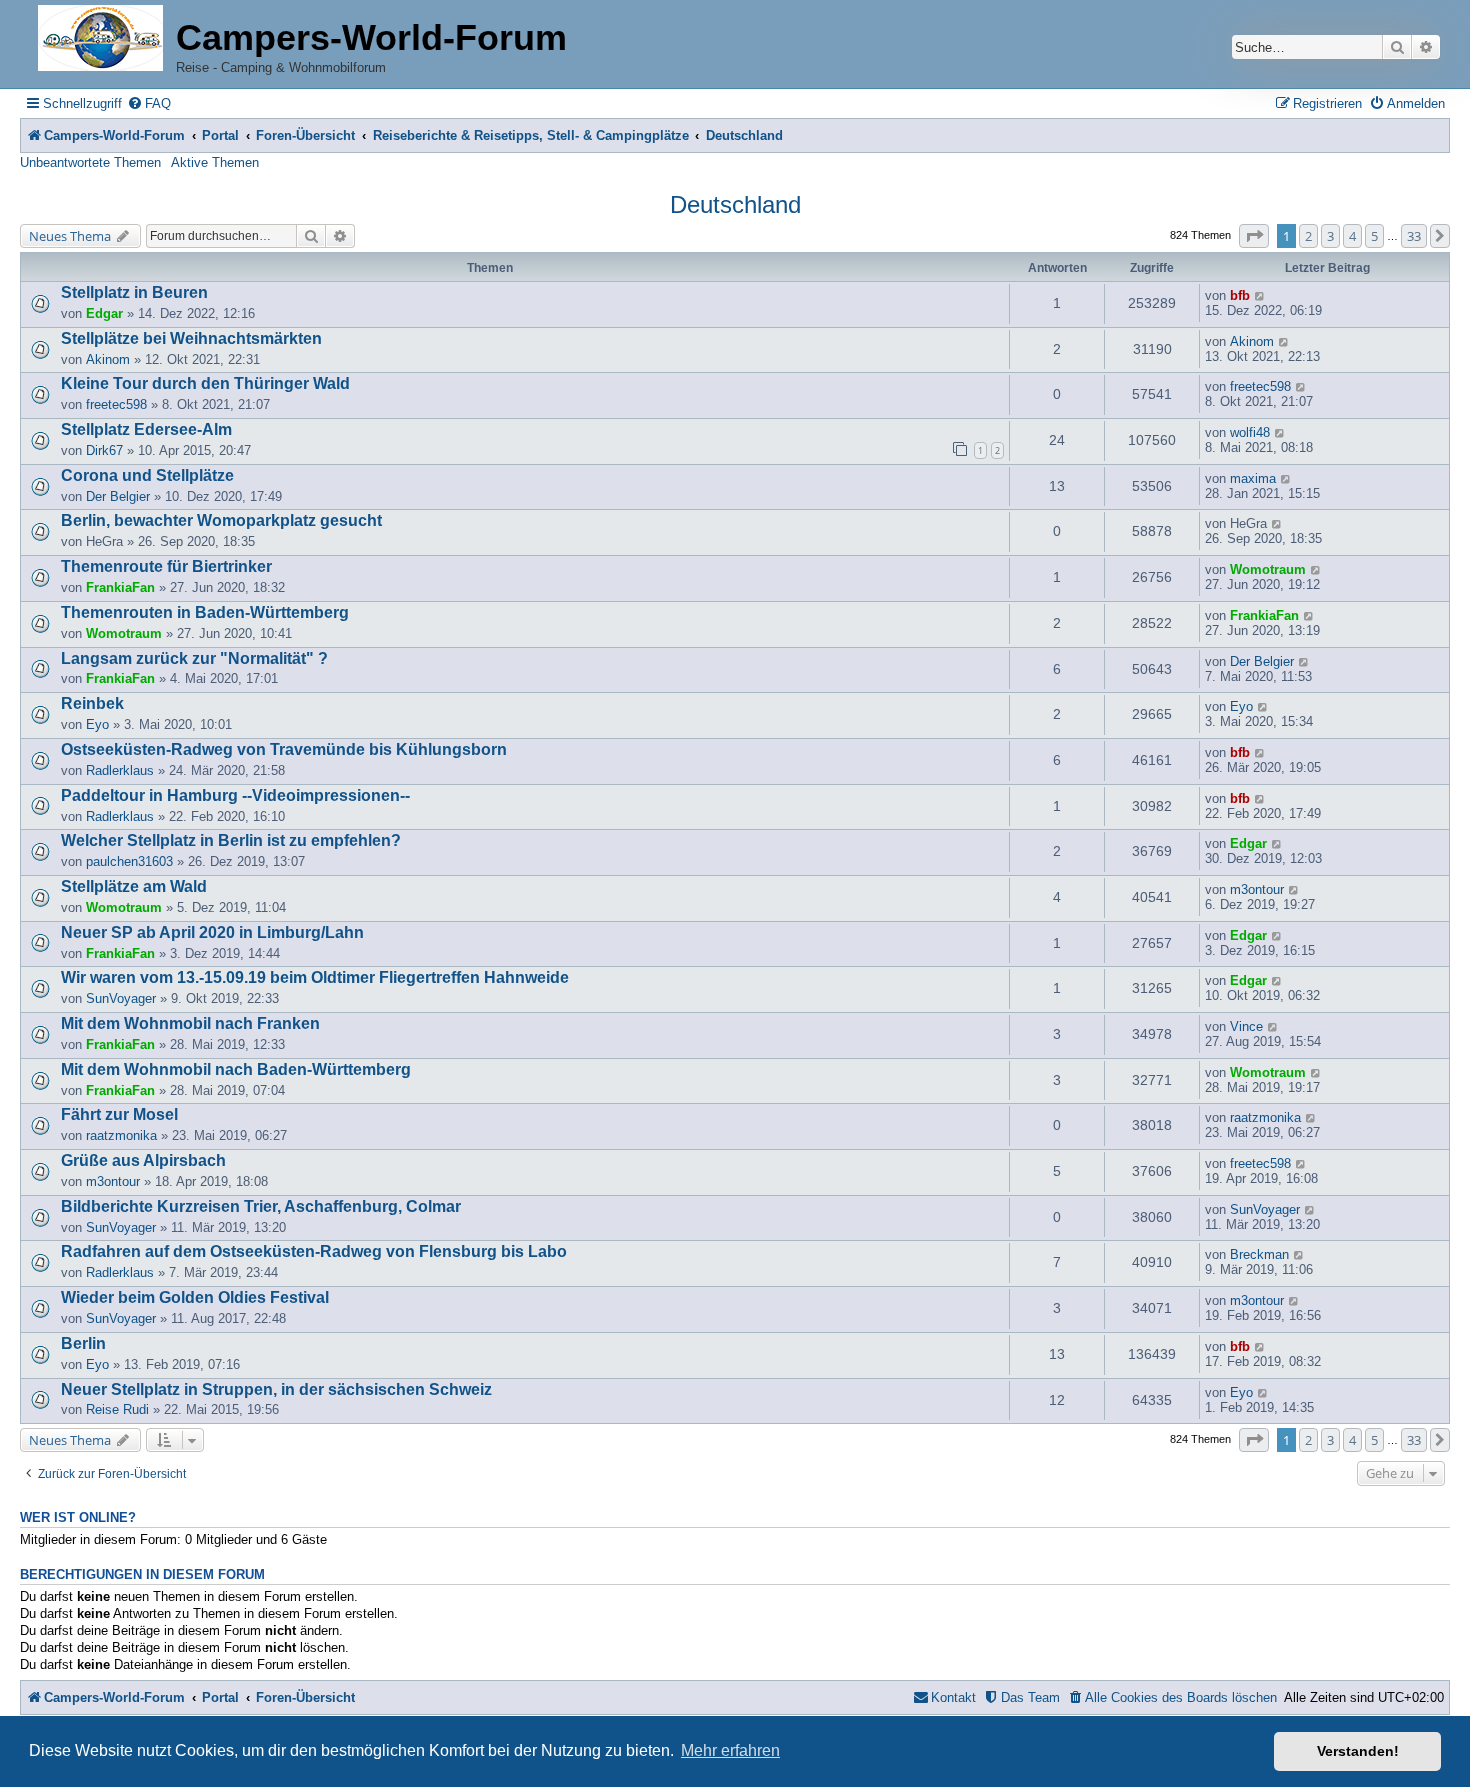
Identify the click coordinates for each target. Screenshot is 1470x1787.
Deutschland (735, 204)
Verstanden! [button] (1358, 1751)
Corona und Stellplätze (147, 475)
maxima (1253, 478)
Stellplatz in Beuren (134, 292)
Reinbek (92, 703)
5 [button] (1374, 236)
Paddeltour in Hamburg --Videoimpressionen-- (235, 795)
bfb (1240, 295)
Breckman (1259, 1254)
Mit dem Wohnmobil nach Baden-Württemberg (236, 1069)
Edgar (104, 313)
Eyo (97, 724)
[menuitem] (149, 103)
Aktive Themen (215, 162)
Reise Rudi (117, 1409)
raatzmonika (121, 1135)
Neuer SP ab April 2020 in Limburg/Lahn (212, 932)
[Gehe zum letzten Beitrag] (1260, 295)
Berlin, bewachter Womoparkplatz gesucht (221, 520)
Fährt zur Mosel (119, 1114)
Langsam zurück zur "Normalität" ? (194, 658)
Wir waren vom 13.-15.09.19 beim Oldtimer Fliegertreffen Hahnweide (315, 977)
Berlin (83, 1343)
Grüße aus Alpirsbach (143, 1160)
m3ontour (1257, 889)
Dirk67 (104, 450)
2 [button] (1308, 236)
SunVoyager (121, 998)
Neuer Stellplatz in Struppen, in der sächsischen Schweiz (276, 1389)
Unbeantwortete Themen (90, 162)
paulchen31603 (129, 861)
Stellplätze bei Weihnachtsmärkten (191, 338)
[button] (1254, 236)
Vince (1246, 1026)
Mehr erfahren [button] (730, 1750)
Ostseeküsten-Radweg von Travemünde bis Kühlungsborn (284, 749)
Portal (220, 135)
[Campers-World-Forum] (100, 39)
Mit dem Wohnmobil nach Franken (190, 1023)
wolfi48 (1250, 432)
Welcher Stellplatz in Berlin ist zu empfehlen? (231, 840)
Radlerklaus (120, 770)
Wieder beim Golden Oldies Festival (195, 1297)
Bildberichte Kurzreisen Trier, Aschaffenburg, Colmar (261, 1206)
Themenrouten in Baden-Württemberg (205, 612)
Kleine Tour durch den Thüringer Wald (205, 383)
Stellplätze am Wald (134, 886)
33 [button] (1414, 236)
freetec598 (116, 404)
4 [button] (1352, 236)
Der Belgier (118, 496)
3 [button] (1330, 236)
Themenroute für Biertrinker (166, 566)
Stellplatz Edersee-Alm (146, 429)
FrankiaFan (120, 587)
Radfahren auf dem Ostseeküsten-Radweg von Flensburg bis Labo (314, 1251)
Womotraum (1268, 569)
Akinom (108, 359)
